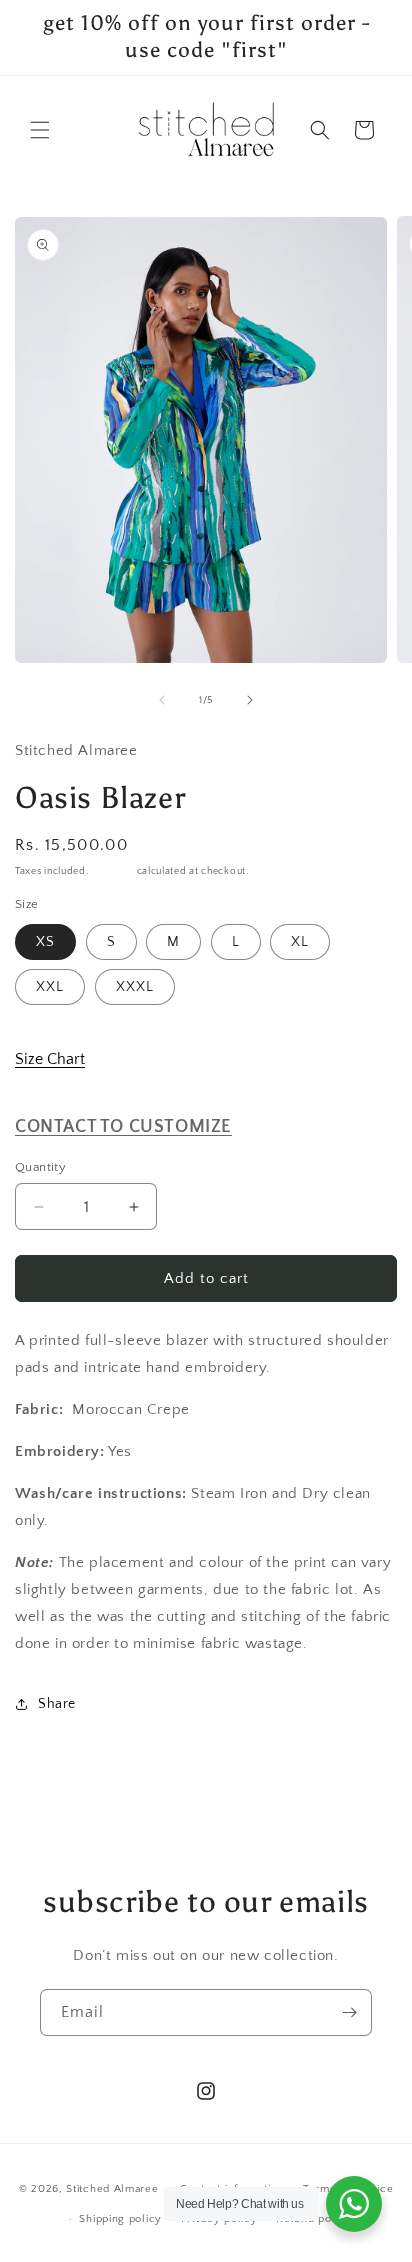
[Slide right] (250, 700)
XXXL (135, 987)
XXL (50, 987)
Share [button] (57, 1704)
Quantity (40, 1167)
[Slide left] (162, 700)
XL (300, 942)
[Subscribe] (349, 2012)
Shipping (112, 871)
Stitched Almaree (112, 2188)
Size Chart (50, 1059)
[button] (40, 130)
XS (45, 942)
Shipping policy (120, 2219)
